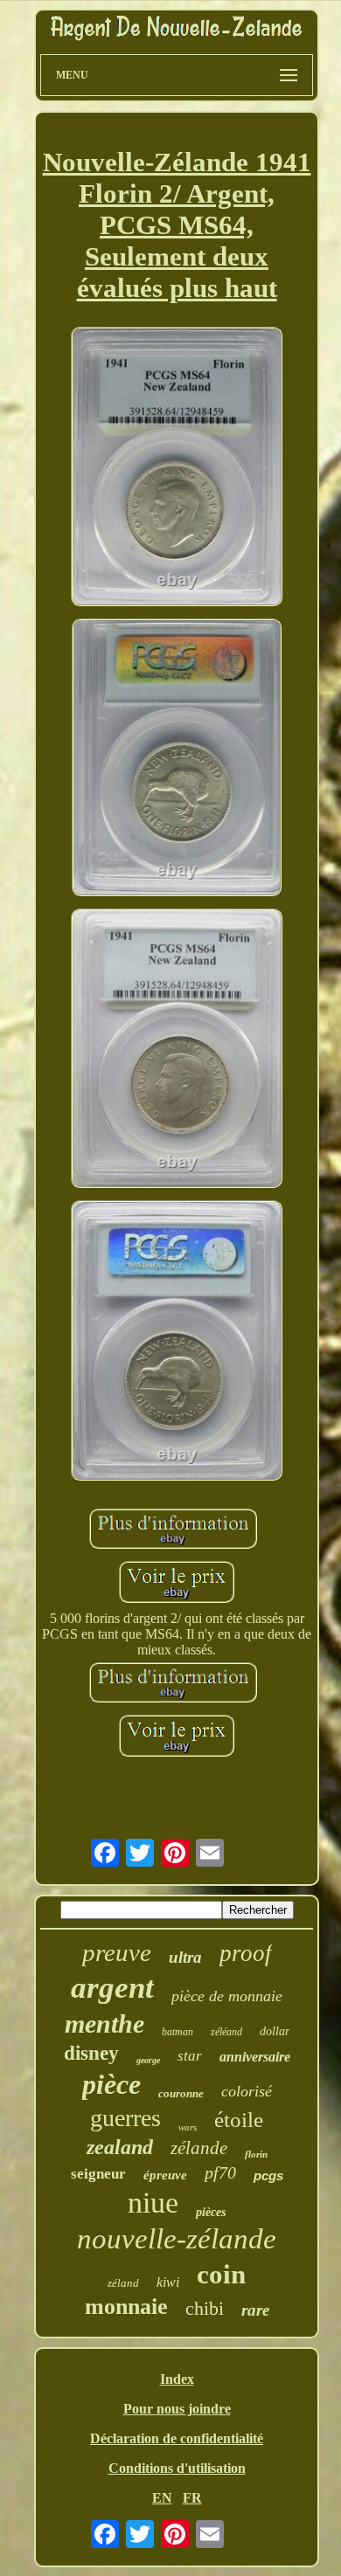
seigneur (98, 2174)
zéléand (226, 2032)
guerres (125, 2118)
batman (177, 2032)
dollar (275, 2031)
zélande (199, 2148)
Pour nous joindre (177, 2409)
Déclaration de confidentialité (177, 2438)
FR (192, 2498)
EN (162, 2498)
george (148, 2060)
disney (91, 2053)
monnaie (126, 2307)
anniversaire (255, 2057)
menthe (104, 2024)
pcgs (268, 2175)
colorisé (247, 2091)
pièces (211, 2212)
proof (246, 1953)
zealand (120, 2147)
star (190, 2056)
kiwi (168, 2282)
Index (177, 2379)
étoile (239, 2120)
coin (221, 2274)
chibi (205, 2308)
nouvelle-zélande (177, 2239)
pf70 (220, 2172)
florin (256, 2154)
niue (153, 2203)
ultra (185, 1957)
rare (255, 2310)
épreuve (165, 2175)
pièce (111, 2084)
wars (188, 2127)
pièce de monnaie (227, 1996)
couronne (181, 2093)
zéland (123, 2283)
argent (112, 1988)
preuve (117, 1952)
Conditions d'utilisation (177, 2468)
